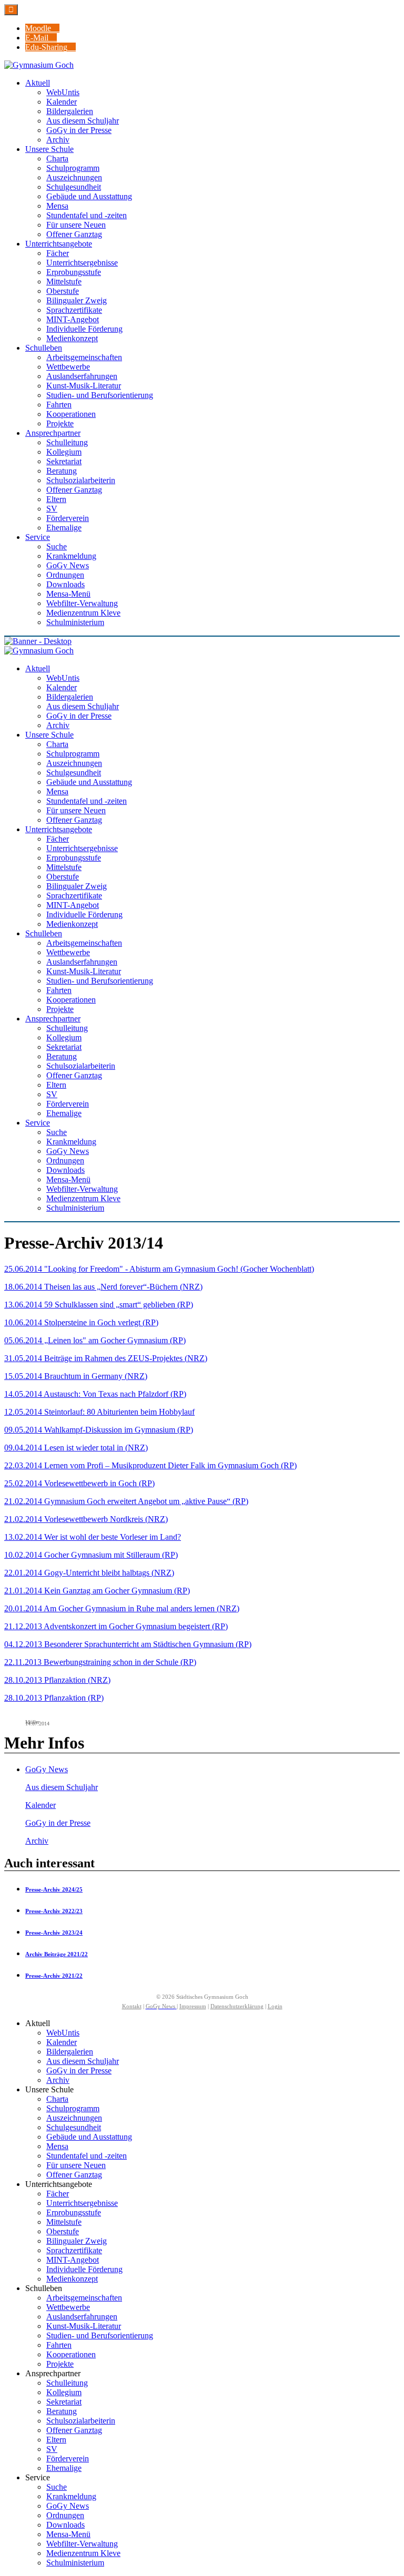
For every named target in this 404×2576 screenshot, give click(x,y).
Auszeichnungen (74, 2118)
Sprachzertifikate (74, 2250)
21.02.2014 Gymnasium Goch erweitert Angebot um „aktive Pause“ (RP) (126, 1501)
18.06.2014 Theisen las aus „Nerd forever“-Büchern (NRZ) (103, 1287)
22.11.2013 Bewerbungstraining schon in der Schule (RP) (100, 1662)
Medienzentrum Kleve (83, 2553)
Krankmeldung (71, 2496)
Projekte (60, 2364)
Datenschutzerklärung (237, 2006)
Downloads (65, 2525)
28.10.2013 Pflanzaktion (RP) (54, 1698)
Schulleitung (67, 2383)
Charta (57, 2099)
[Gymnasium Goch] (39, 65)
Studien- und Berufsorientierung (100, 2335)
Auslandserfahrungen (82, 2317)
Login (275, 2006)
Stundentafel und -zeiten (87, 2156)
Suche (57, 2487)
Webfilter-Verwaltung (82, 2544)
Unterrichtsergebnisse (82, 2203)
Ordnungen (65, 2515)
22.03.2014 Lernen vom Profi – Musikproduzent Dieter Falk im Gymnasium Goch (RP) (150, 1465)
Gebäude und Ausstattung (89, 2137)
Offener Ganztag (74, 2175)
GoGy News (47, 1769)
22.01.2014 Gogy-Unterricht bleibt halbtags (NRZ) (89, 1573)
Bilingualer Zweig (77, 2241)
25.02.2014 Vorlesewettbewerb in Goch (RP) (79, 1483)
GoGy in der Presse (58, 1823)
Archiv (37, 1841)
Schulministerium (75, 2563)
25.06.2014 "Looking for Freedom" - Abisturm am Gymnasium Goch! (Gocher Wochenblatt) (159, 1269)
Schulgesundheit (74, 2127)
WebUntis (63, 2033)
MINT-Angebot (73, 2260)
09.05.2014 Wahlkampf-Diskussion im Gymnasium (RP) (99, 1430)
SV (52, 2449)
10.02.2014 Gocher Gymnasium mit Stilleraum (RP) (91, 1555)
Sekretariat (64, 2402)
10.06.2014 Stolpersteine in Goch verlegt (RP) (81, 1322)
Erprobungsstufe (74, 2212)
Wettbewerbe (68, 2307)
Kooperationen (71, 2354)
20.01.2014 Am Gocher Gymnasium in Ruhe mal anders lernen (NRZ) (122, 1608)
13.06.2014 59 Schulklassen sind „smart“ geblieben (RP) (99, 1305)
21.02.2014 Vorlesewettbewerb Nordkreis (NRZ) (86, 1519)
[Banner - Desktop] (202, 641)
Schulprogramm (73, 2108)
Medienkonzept (72, 2279)
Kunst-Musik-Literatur (84, 2326)
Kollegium (64, 2392)
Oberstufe (63, 2231)
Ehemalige (64, 2468)
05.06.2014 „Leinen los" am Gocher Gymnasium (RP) (95, 1340)
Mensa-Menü (68, 2534)
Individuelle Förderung (84, 2269)
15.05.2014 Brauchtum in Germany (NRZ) (76, 1376)
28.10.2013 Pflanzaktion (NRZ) (57, 1680)
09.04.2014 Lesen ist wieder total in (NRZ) (76, 1448)
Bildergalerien (70, 2052)
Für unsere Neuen (76, 2165)
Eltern (56, 2440)
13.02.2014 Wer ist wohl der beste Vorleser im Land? (93, 1537)
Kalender (41, 1805)
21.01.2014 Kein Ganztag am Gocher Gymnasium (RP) (97, 1591)
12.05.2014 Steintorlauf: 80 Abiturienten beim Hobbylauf (99, 1412)
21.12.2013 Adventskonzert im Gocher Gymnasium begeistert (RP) (116, 1626)
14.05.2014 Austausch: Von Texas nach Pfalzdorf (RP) (95, 1394)
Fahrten (59, 2345)
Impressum (193, 2006)
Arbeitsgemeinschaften (84, 2298)
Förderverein (68, 2459)
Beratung (62, 2411)
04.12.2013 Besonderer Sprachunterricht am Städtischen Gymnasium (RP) (128, 1644)
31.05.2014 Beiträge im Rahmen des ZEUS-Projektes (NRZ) (106, 1358)
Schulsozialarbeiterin (81, 2421)
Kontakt (132, 2006)
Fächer (58, 2194)
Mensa (57, 2146)
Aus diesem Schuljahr (62, 1787)
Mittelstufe (64, 2222)
